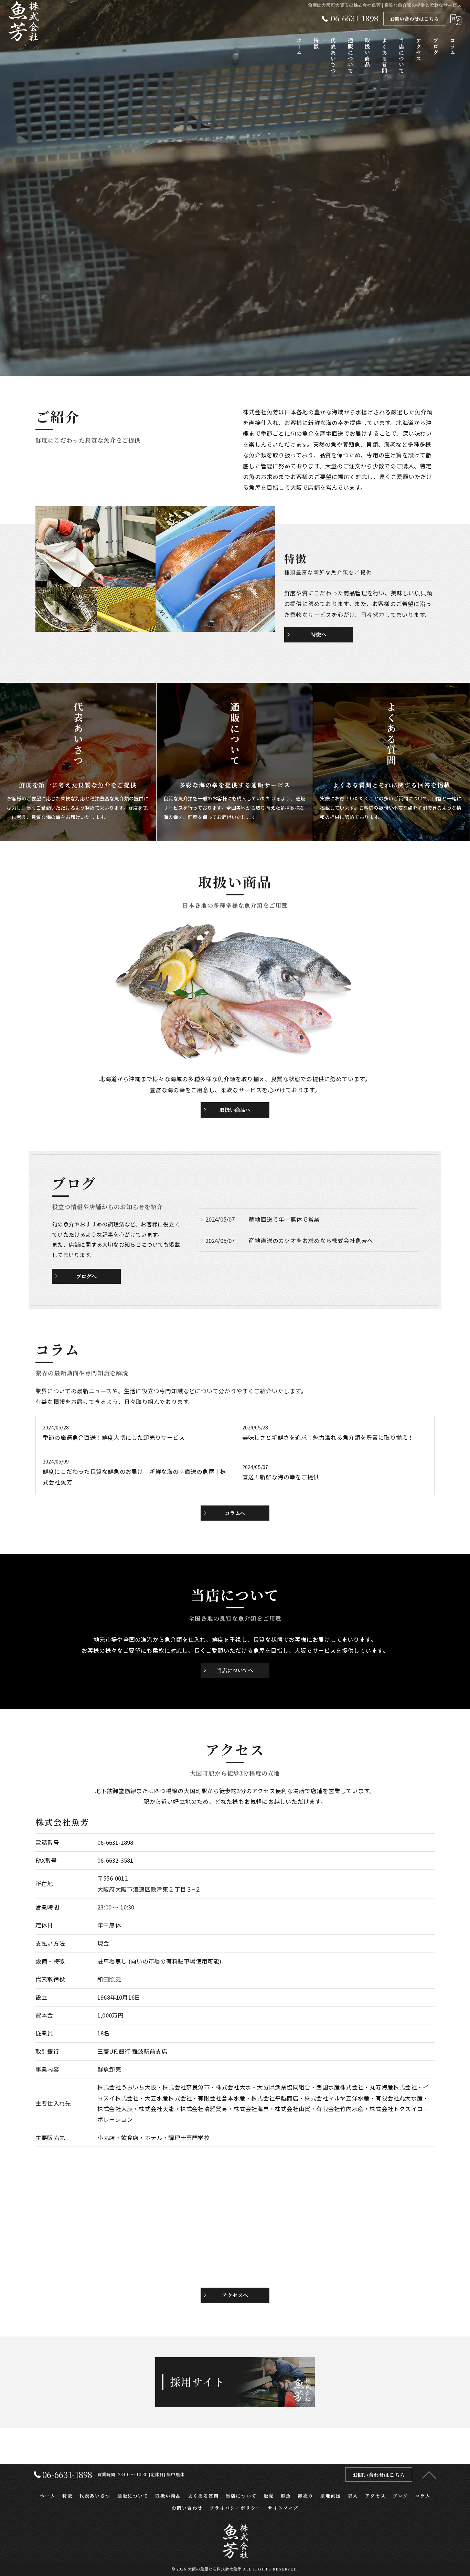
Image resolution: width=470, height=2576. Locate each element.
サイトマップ (283, 2508)
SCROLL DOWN (235, 370)
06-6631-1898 (115, 1842)
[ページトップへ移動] (429, 2474)
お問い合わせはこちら (414, 19)
